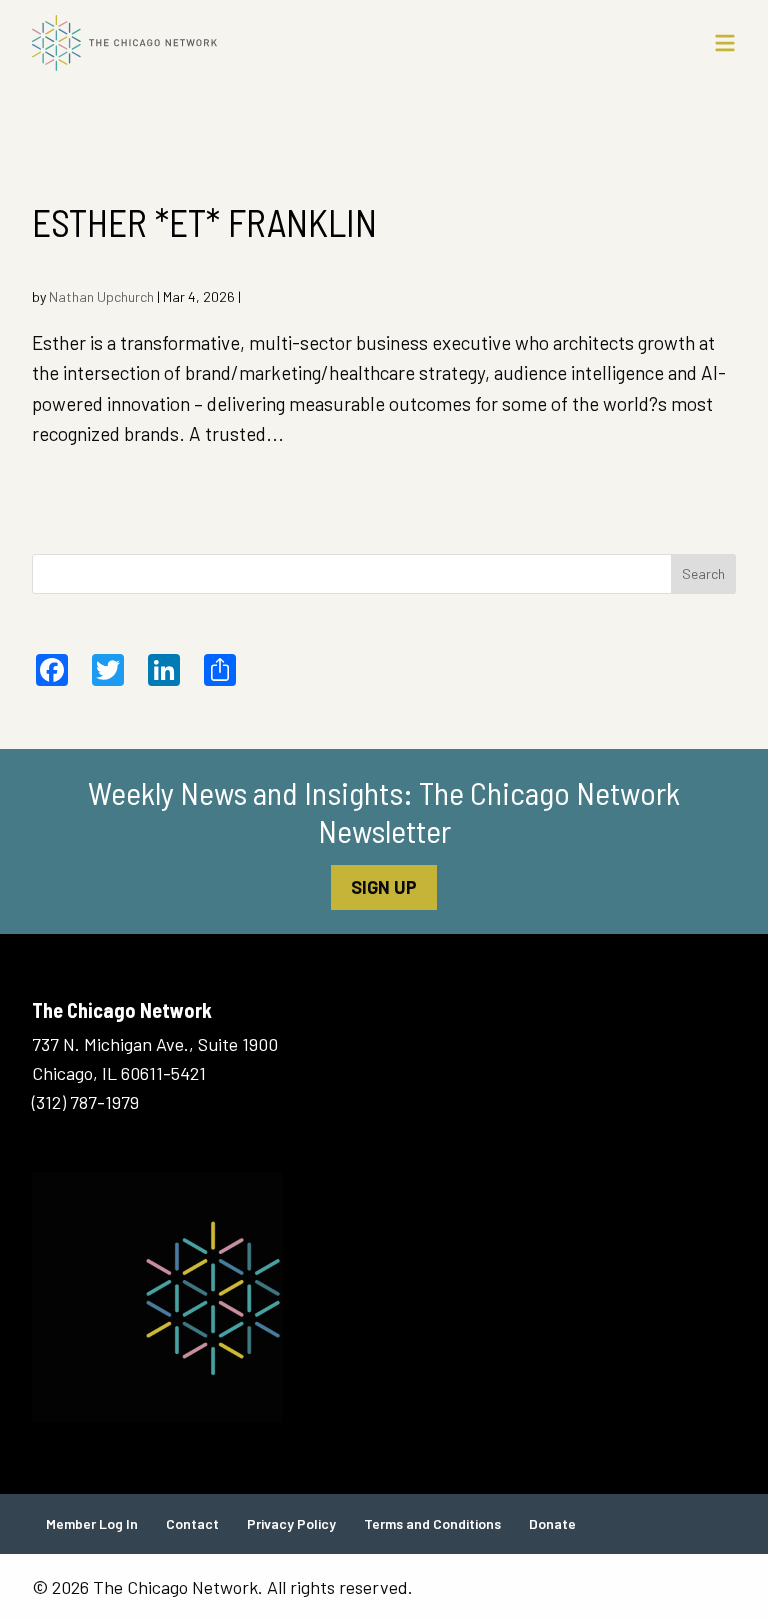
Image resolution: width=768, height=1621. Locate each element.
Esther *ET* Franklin (204, 222)
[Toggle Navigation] (725, 43)
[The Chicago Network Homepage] (293, 43)
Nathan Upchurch (101, 296)
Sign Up (384, 887)
